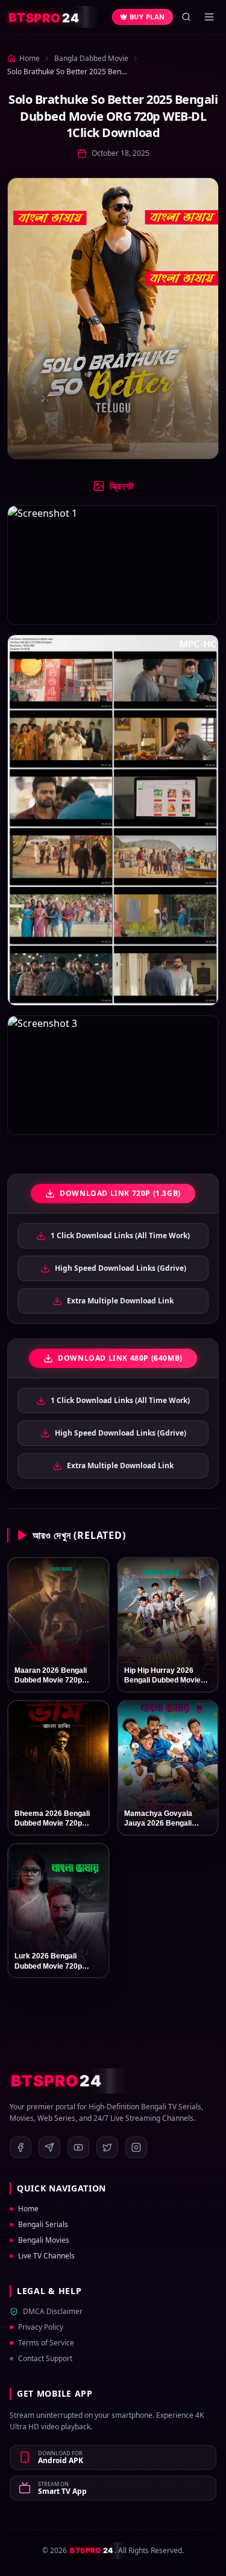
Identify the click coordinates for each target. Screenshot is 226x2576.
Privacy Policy (41, 2327)
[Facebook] (20, 2147)
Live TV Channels (46, 2256)
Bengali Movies (44, 2240)
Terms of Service (46, 2343)
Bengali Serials (43, 2225)
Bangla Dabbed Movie (91, 58)
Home (28, 2209)
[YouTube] (78, 2147)
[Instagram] (136, 2147)
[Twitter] (107, 2147)
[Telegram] (49, 2147)
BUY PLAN (147, 17)
